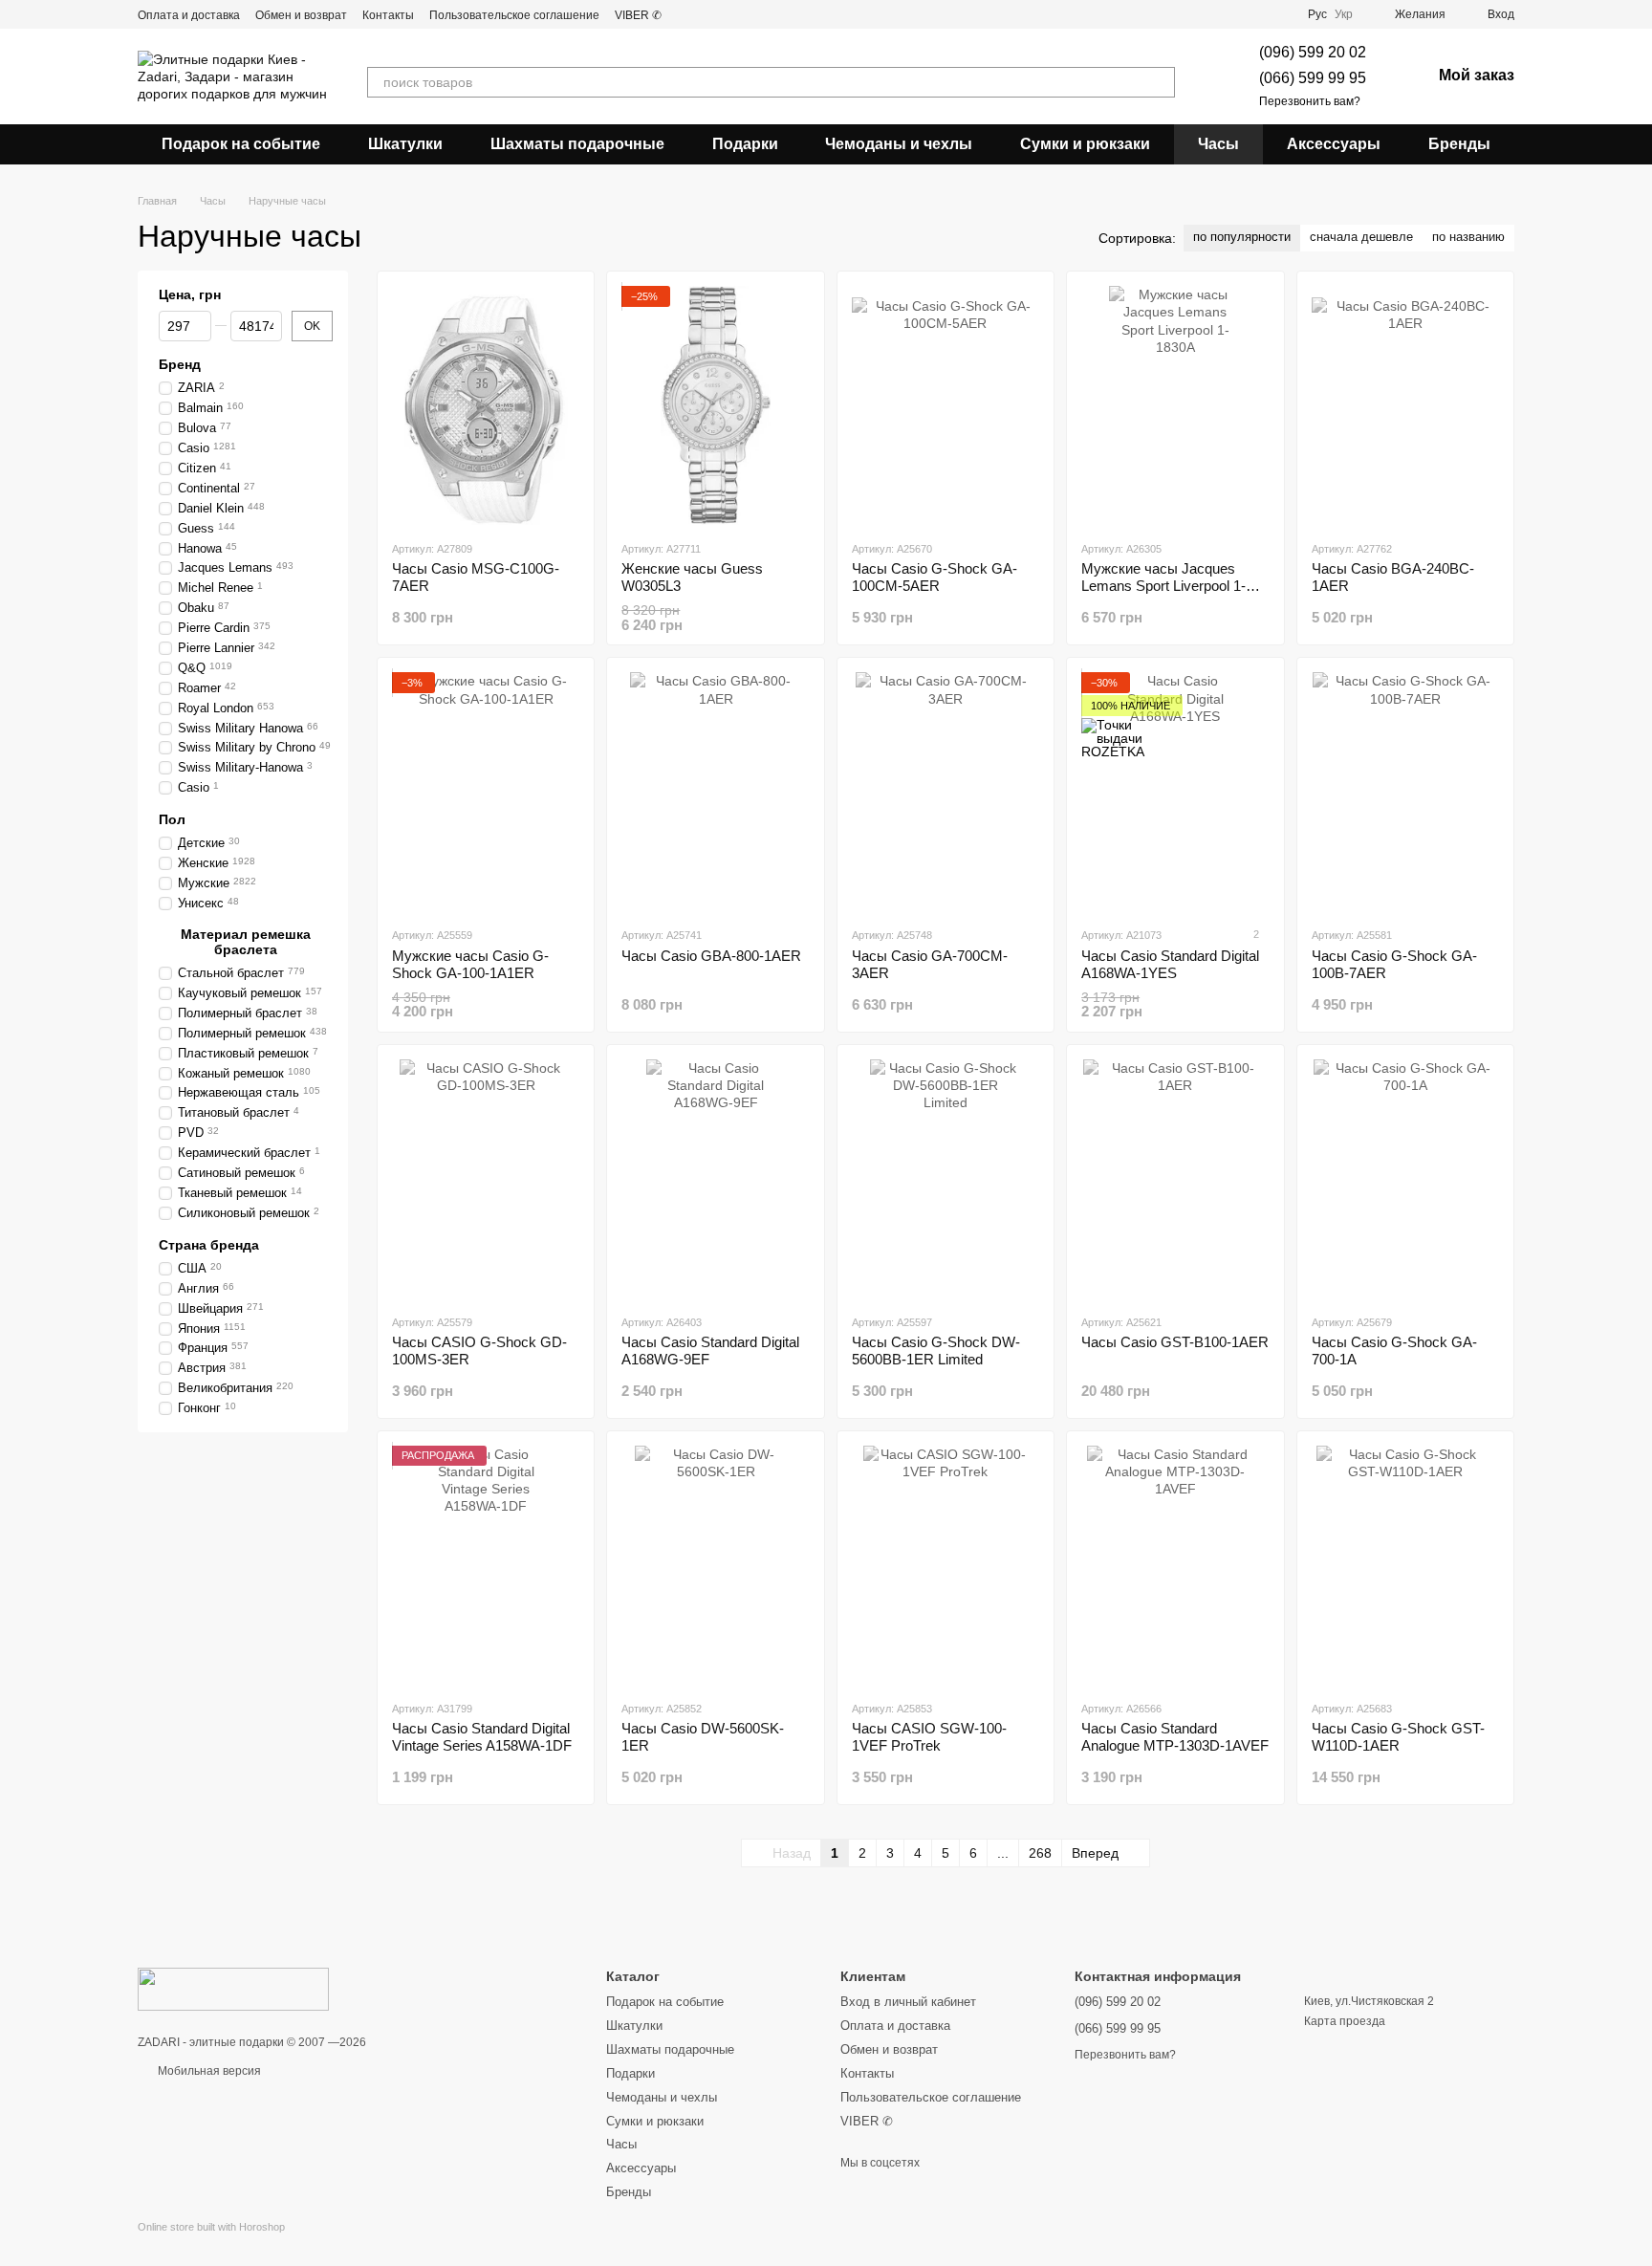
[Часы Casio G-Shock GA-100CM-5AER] (946, 405)
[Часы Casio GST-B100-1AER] (1175, 1179)
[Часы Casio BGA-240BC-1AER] (1405, 405)
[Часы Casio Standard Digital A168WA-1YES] (1175, 792)
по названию (1468, 237)
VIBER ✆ (638, 15)
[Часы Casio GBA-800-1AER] (715, 792)
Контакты (388, 15)
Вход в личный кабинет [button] (908, 2002)
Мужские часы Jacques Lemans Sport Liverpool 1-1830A (1163, 586)
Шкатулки (405, 144)
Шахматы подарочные (577, 144)
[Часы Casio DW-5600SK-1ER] (715, 1565)
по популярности (1242, 237)
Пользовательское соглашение (514, 15)
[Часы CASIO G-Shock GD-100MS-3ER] (486, 1179)
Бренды (1459, 144)
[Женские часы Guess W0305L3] (715, 405)
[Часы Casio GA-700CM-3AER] (946, 792)
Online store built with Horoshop (211, 2227)
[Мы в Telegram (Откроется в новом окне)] (711, 14)
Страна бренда (209, 1245)
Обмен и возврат (301, 15)
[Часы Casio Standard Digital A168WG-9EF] (715, 1179)
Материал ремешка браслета (246, 942)
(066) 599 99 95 (1313, 78)
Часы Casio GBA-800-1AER (711, 956)
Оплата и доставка (189, 15)
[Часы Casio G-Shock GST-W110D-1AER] (1405, 1565)
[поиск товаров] (1160, 82)
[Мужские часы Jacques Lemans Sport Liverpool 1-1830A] (1175, 405)
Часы (1218, 144)
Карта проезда (1345, 2021)
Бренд (180, 364)
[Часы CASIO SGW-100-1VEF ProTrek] (946, 1565)
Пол (172, 819)
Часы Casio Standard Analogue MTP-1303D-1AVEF (1175, 1737)
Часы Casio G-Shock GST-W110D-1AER (1398, 1737)
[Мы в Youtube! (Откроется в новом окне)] (688, 14)
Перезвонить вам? (1310, 101)
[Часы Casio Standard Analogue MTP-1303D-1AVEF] (1175, 1565)
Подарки (745, 144)
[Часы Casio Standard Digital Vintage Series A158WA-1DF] (486, 1565)
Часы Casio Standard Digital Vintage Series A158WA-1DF (482, 1737)
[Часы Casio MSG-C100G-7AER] (486, 405)
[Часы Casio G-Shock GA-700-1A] (1405, 1179)
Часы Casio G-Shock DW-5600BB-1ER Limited (936, 1351)
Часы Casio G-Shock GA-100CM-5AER (935, 577)
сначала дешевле (1361, 237)
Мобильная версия (208, 2071)
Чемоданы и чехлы (899, 144)
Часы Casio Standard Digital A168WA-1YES (1170, 964)
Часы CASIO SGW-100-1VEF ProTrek (929, 1737)
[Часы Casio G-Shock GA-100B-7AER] (1405, 792)
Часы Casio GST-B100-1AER (1175, 1342)
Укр (1344, 14)
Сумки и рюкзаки (1085, 144)
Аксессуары (1334, 144)
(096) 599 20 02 (1313, 52)
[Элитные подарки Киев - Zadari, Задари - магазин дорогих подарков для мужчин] (233, 1989)
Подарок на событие (241, 144)
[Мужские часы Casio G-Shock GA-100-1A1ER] (486, 792)
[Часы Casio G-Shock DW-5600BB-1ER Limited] (946, 1179)
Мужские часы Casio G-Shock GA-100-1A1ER (470, 964)
